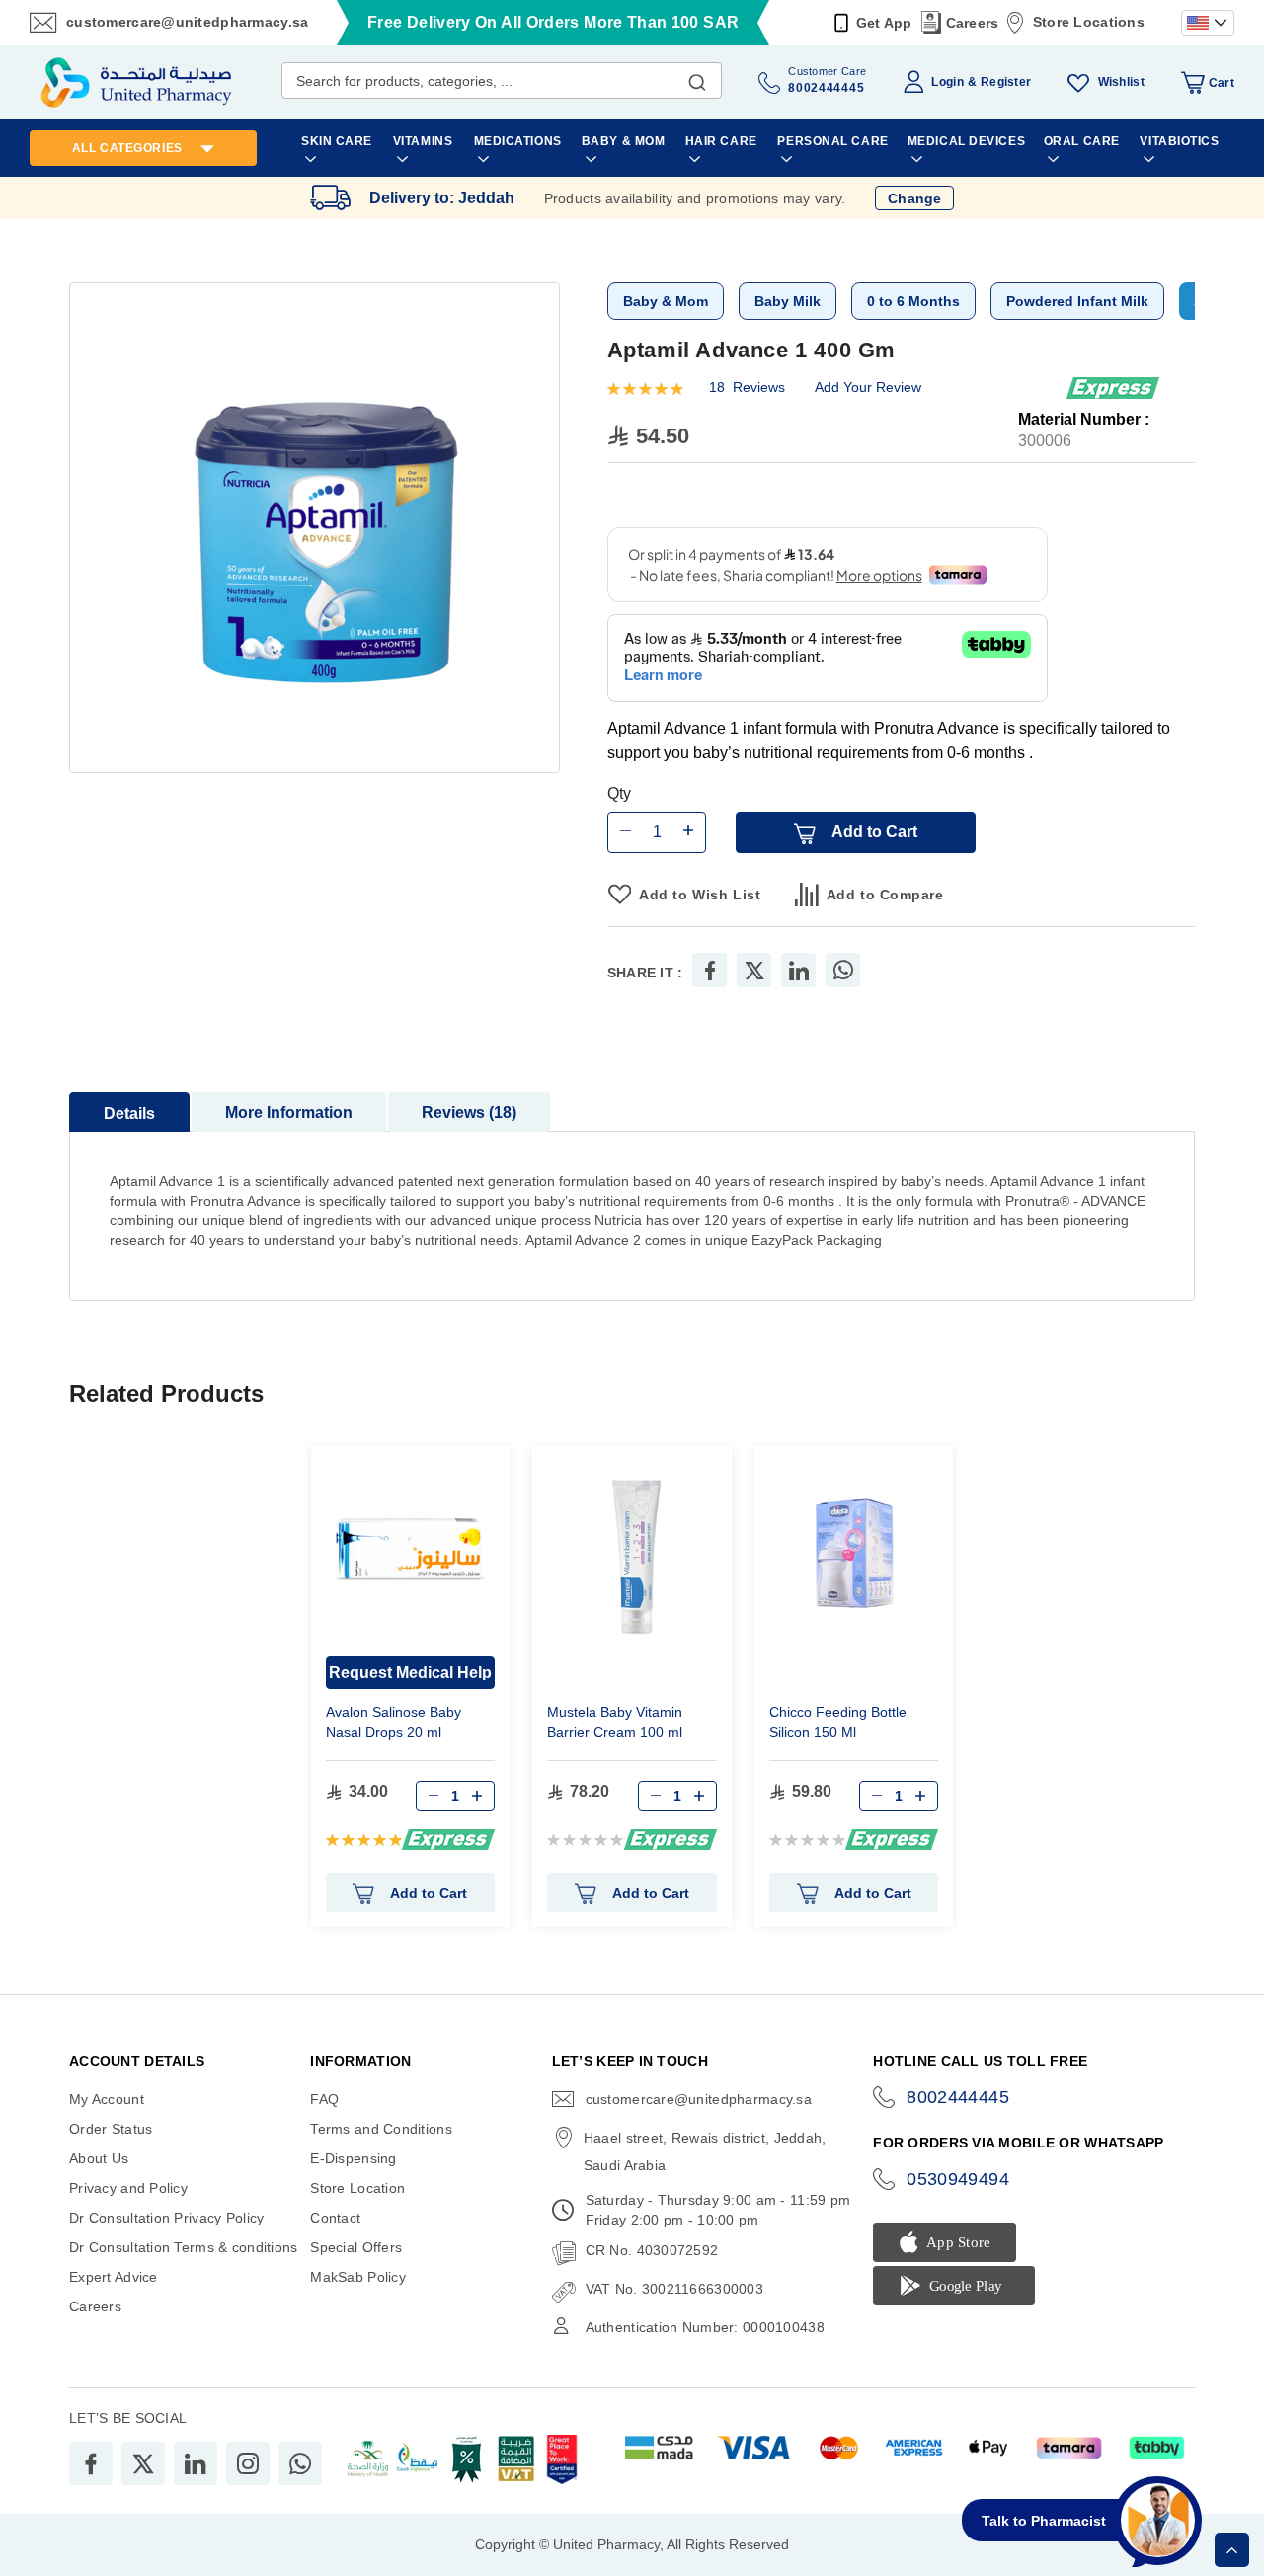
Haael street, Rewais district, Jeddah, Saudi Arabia (705, 2151)
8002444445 (958, 2097)
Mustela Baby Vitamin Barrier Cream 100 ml (615, 1722)
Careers (973, 23)
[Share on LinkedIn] (799, 970)
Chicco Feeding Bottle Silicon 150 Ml (838, 1722)
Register (1006, 82)
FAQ (324, 2099)
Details (129, 1113)
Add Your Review (868, 387)
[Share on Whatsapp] (843, 970)
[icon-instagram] (248, 2463)
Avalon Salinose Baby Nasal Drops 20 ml (394, 1722)
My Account (107, 2099)
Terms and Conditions (381, 2129)
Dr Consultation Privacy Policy (166, 2218)
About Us (99, 2158)
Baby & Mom (666, 301)
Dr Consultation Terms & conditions (184, 2247)
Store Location (357, 2188)
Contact (335, 2218)
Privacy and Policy (128, 2188)
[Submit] (697, 78)
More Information (289, 1112)
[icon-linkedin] (196, 2463)
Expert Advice (114, 2277)
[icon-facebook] (91, 2463)
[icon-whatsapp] (300, 2463)
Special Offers (356, 2247)
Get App (884, 23)
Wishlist (1121, 82)
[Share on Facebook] (710, 970)
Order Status (111, 2129)
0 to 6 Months (913, 301)
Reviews (467, 1112)
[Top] (1232, 2550)
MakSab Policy (358, 2277)
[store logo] (136, 82)
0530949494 (958, 2179)
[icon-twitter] (143, 2463)
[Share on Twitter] (754, 970)
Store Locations (1089, 22)
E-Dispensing (353, 2158)
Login (947, 82)
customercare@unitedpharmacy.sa (187, 22)
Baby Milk (788, 301)
